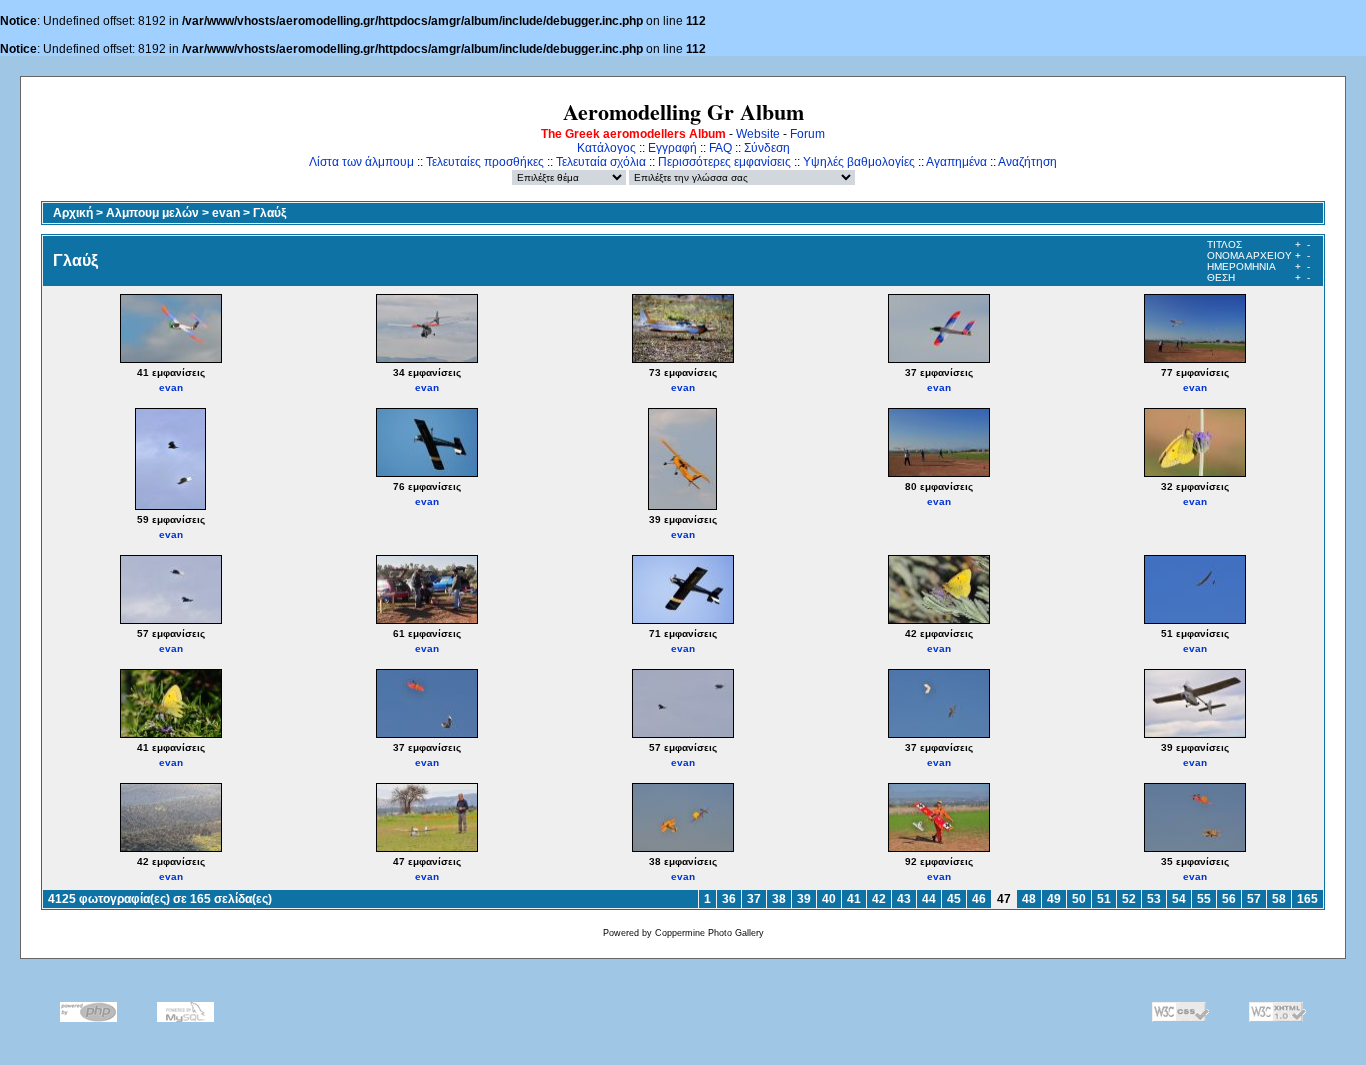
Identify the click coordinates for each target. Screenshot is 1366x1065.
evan (226, 213)
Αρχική (73, 213)
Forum (807, 134)
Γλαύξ (269, 213)
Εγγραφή (672, 148)
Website (758, 134)
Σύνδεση (767, 148)
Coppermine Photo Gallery (709, 933)
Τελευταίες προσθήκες (485, 162)
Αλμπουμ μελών (152, 213)
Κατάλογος (606, 148)
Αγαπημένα (956, 162)
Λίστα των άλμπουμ (361, 162)
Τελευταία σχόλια (601, 162)
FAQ (720, 148)
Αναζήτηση (1027, 162)
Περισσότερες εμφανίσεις (724, 162)
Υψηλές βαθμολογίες (859, 162)
